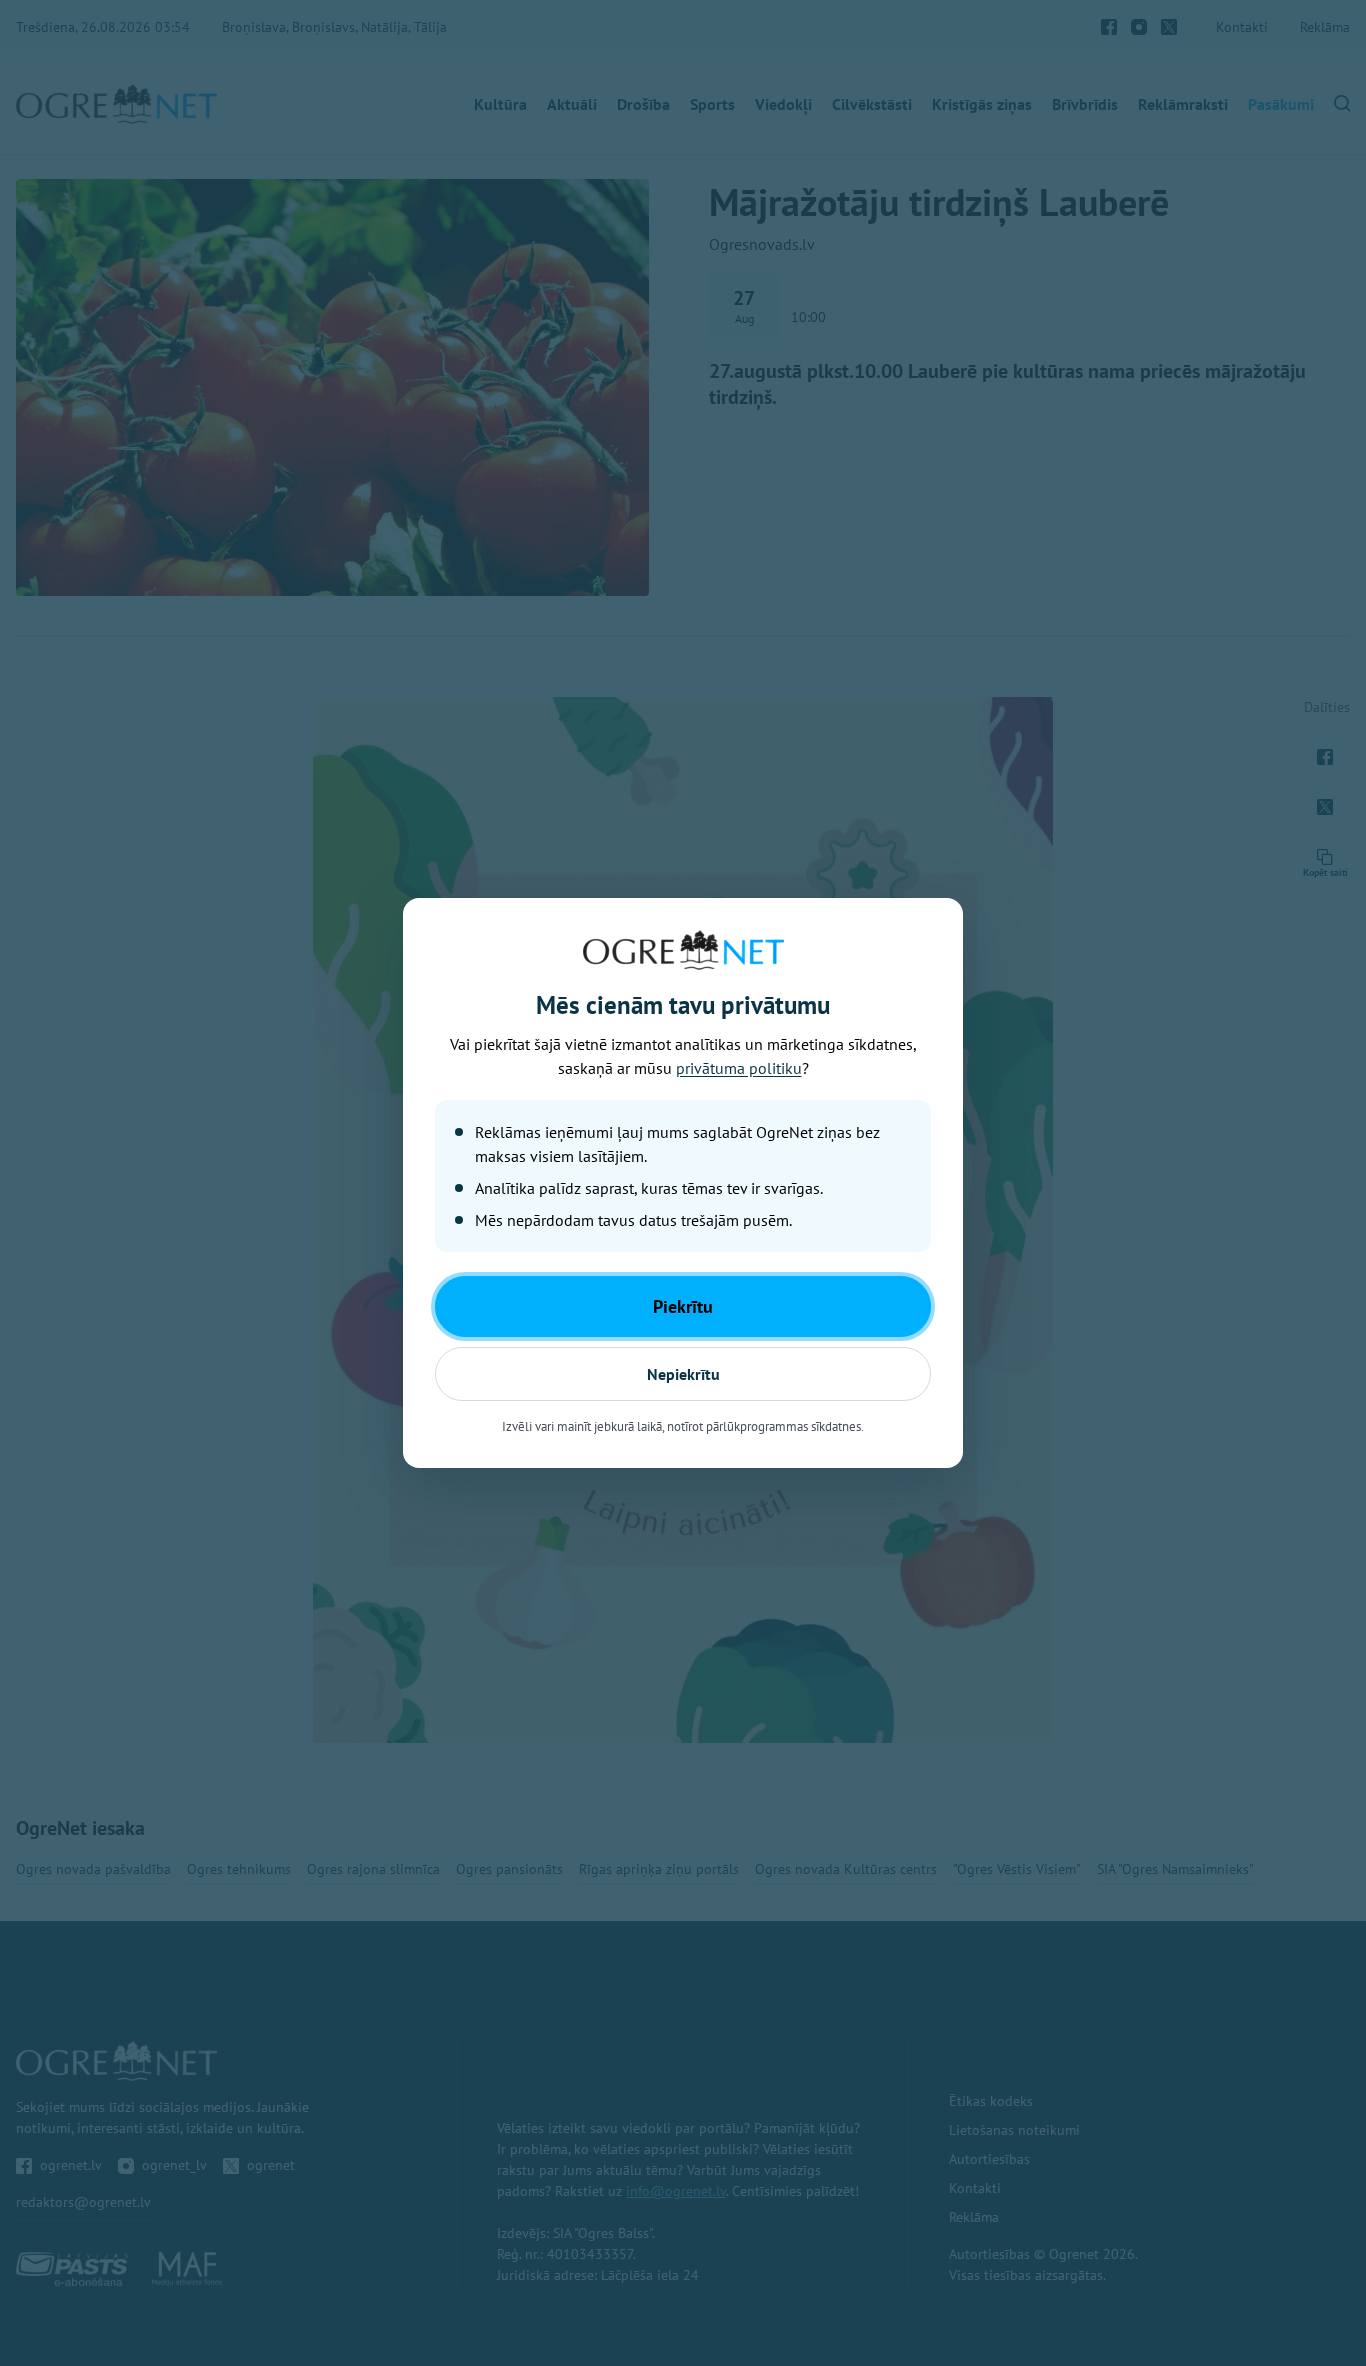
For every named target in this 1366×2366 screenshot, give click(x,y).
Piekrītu (683, 1306)
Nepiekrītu (683, 1374)
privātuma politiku (739, 1068)
